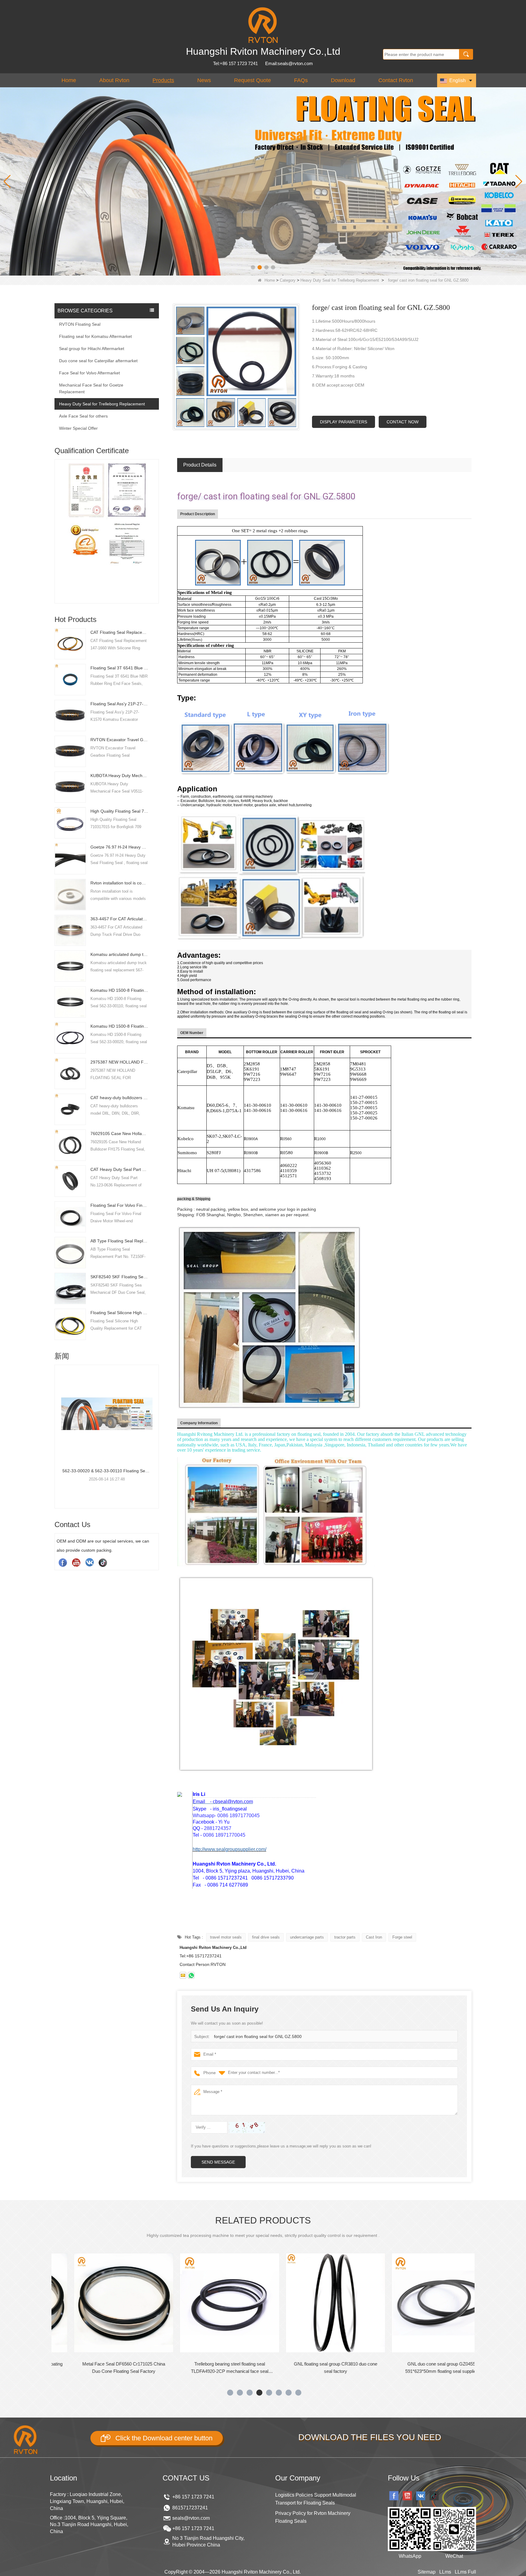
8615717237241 (190, 2508)
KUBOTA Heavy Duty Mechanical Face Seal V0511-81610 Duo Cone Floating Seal (119, 776)
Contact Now (403, 422)
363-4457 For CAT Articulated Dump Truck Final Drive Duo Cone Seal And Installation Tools (119, 919)
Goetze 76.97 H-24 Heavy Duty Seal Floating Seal (119, 847)
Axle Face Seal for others (83, 416)
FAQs (301, 80)
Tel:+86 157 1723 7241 (235, 63)
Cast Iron (374, 1937)
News (204, 80)
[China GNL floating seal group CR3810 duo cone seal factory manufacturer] (198, 2303)
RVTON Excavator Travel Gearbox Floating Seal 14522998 (119, 740)
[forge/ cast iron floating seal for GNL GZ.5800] (236, 367)
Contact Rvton (396, 80)
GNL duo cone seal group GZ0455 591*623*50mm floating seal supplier (303, 2368)
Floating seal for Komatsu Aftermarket (95, 336)
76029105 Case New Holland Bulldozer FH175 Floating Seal (119, 1134)
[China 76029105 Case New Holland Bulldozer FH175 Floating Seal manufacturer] (70, 1145)
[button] (253, 267)
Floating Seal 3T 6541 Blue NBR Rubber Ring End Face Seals (119, 668)
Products (163, 80)
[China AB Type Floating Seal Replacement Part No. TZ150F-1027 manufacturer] (70, 1252)
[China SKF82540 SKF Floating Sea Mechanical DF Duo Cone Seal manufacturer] (70, 1288)
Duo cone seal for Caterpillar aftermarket (98, 361)
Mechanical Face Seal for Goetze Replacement (91, 388)
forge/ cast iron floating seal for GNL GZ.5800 (258, 2036)
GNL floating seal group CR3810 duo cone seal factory (198, 2368)
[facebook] (63, 1562)
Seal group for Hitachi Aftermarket (92, 349)
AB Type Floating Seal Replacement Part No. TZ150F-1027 (119, 1241)
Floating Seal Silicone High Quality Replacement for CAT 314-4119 (119, 1313)
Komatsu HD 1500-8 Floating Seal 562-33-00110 (119, 990)
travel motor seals (226, 1937)
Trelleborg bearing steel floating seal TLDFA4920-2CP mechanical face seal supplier (92, 2368)
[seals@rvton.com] (183, 1975)
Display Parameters (344, 422)
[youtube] (76, 1562)
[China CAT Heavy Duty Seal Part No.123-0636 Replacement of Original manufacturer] (70, 1181)
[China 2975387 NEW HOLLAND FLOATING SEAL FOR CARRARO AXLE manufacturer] (70, 1073)
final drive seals (266, 1937)
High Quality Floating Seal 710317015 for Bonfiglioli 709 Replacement (119, 811)
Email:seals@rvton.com (289, 63)
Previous (57, 521)
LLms (445, 2572)
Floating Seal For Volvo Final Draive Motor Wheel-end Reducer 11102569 (119, 1205)
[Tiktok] (103, 1562)
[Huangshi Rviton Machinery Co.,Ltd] (263, 25)
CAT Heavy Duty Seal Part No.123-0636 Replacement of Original (119, 1169)
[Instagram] (89, 1562)
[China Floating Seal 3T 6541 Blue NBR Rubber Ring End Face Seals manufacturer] (70, 679)
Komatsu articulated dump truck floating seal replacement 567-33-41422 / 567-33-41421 (119, 954)
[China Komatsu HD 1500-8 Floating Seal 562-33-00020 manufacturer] (70, 1037)
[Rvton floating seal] (263, 181)
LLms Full (465, 2572)
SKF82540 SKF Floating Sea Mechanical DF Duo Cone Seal (119, 1277)
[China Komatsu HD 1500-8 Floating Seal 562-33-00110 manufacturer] (70, 1002)
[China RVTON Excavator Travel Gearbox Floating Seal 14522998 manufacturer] (70, 751)
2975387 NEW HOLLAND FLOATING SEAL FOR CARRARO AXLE (119, 1062)
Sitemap (427, 2572)
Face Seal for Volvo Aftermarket (89, 373)
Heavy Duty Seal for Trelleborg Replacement (340, 280)
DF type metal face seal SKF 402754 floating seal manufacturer (409, 2368)
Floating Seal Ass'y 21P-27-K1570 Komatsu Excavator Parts (119, 704)
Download (343, 80)
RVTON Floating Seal (80, 324)
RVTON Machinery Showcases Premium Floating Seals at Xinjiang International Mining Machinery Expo (107, 1471)
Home (69, 80)
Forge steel (402, 1937)
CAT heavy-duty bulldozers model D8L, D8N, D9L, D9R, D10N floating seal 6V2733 (119, 1098)
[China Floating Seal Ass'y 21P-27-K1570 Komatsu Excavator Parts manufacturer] (70, 715)
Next (156, 521)
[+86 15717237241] (191, 1975)
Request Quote (252, 80)
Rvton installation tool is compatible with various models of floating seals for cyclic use (119, 883)
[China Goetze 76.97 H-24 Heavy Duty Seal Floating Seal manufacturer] (70, 858)
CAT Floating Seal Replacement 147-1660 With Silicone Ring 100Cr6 (119, 632)
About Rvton (114, 80)
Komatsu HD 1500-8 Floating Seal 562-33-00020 (119, 1026)
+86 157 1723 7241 (193, 2497)
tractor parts (345, 1937)
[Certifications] (107, 533)
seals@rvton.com (191, 2518)
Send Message (218, 2162)
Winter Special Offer (78, 428)
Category (288, 280)
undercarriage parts (307, 1937)
